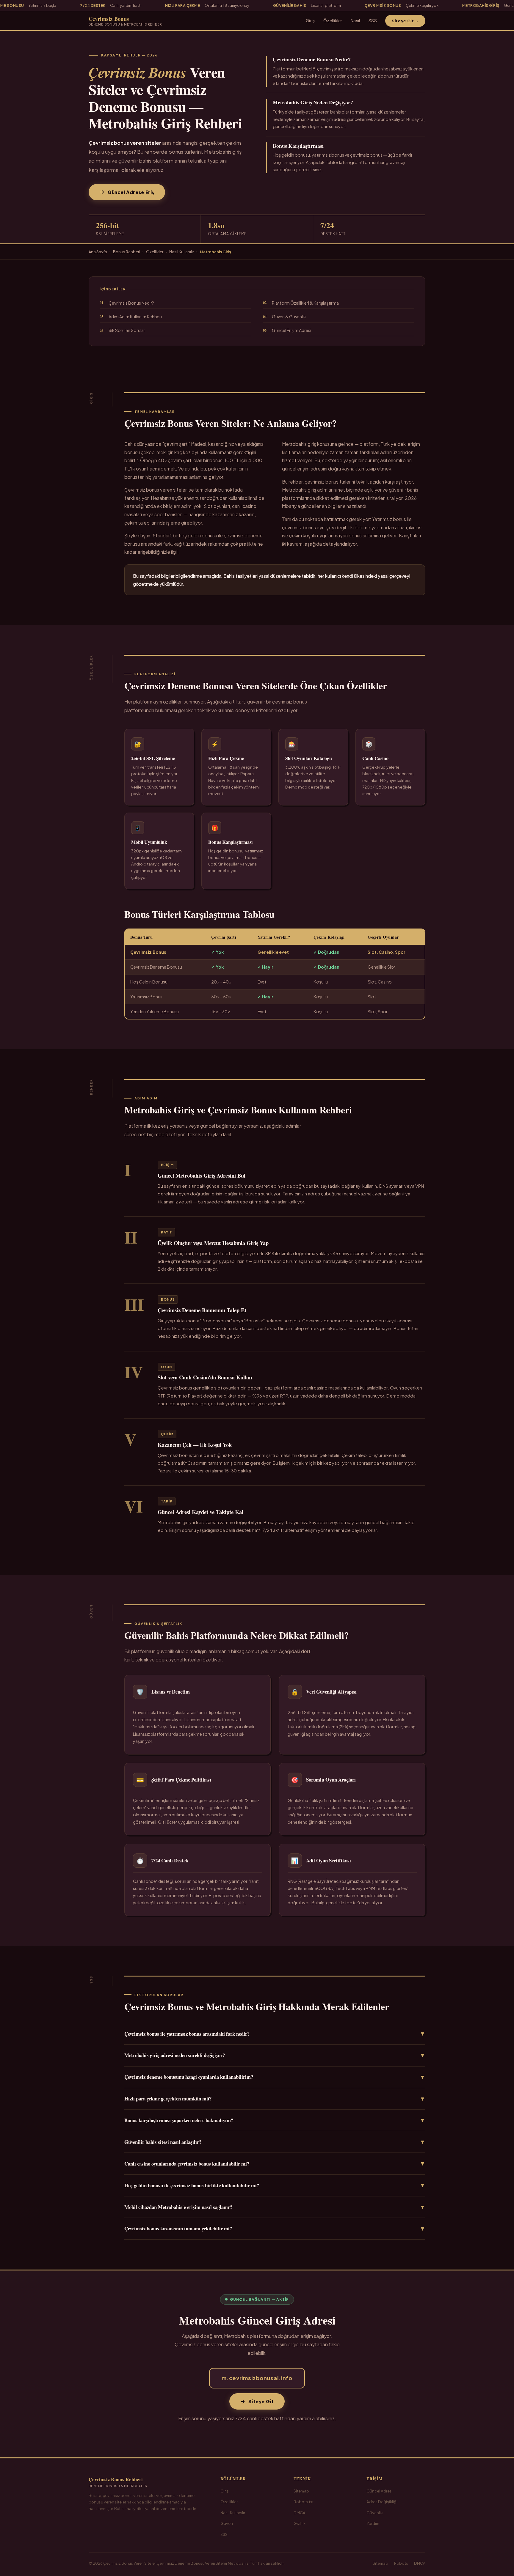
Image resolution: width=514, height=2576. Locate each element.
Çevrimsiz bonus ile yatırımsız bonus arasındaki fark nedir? (275, 2034)
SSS (373, 21)
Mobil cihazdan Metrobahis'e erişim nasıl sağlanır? (275, 2207)
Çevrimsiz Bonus (126, 21)
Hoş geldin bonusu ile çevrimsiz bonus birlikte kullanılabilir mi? (275, 2185)
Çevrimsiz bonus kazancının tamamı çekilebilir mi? (275, 2229)
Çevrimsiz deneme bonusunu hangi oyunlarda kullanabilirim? (275, 2077)
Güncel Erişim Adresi (287, 330)
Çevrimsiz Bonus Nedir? (127, 303)
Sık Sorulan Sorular (122, 330)
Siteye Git (261, 2401)
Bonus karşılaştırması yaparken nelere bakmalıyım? (275, 2120)
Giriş (310, 21)
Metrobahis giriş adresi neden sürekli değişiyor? (275, 2055)
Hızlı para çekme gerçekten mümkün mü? (275, 2099)
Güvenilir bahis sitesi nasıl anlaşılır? (275, 2142)
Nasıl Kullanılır (182, 252)
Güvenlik (375, 2513)
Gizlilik (300, 2523)
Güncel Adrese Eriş (131, 192)
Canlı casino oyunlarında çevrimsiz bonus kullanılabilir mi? (275, 2163)
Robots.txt (304, 2502)
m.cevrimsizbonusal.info (257, 2378)
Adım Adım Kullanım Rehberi (131, 317)
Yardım (373, 2523)
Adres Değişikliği (382, 2502)
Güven (227, 2523)
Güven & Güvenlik (285, 317)
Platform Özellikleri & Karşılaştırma (301, 303)
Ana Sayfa (98, 252)
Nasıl (355, 21)
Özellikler (333, 21)
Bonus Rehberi (127, 252)
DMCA (300, 2513)
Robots (401, 2563)
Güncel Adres (379, 2491)
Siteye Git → (405, 21)
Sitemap (301, 2491)
